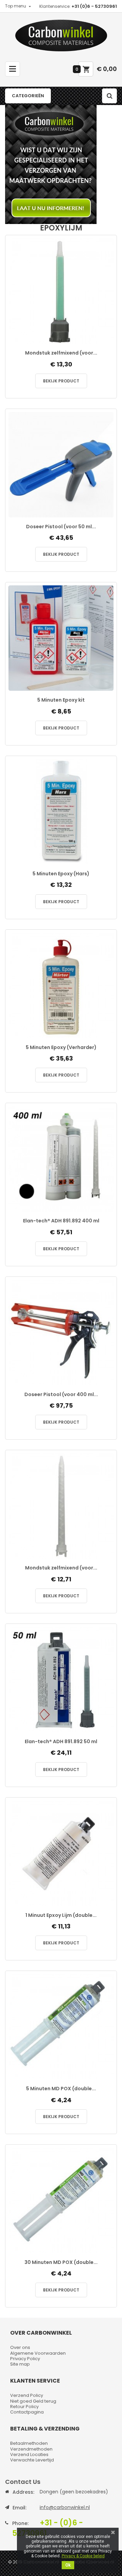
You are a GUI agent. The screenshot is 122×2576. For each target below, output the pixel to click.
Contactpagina (27, 2412)
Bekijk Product (61, 381)
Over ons (20, 2347)
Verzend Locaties (29, 2454)
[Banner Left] (61, 165)
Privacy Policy (25, 2359)
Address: (23, 2492)
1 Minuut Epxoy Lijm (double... (61, 1915)
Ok (68, 2565)
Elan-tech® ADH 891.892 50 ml (61, 1742)
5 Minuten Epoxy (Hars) (61, 874)
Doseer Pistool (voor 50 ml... (61, 527)
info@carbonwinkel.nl (65, 2507)
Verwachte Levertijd (32, 2460)
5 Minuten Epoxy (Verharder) (61, 1047)
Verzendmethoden (31, 2449)
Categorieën (28, 96)
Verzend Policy (27, 2395)
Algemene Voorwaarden (38, 2353)
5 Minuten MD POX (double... (61, 2089)
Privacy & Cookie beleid (83, 2556)
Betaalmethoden (29, 2443)
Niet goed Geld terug (33, 2401)
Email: (19, 2508)
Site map (20, 2364)
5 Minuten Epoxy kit (61, 700)
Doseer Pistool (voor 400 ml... (61, 1395)
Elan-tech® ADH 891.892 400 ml (61, 1221)
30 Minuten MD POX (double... (61, 2262)
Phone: (20, 2523)
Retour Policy (24, 2407)
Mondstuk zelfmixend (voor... (61, 353)
